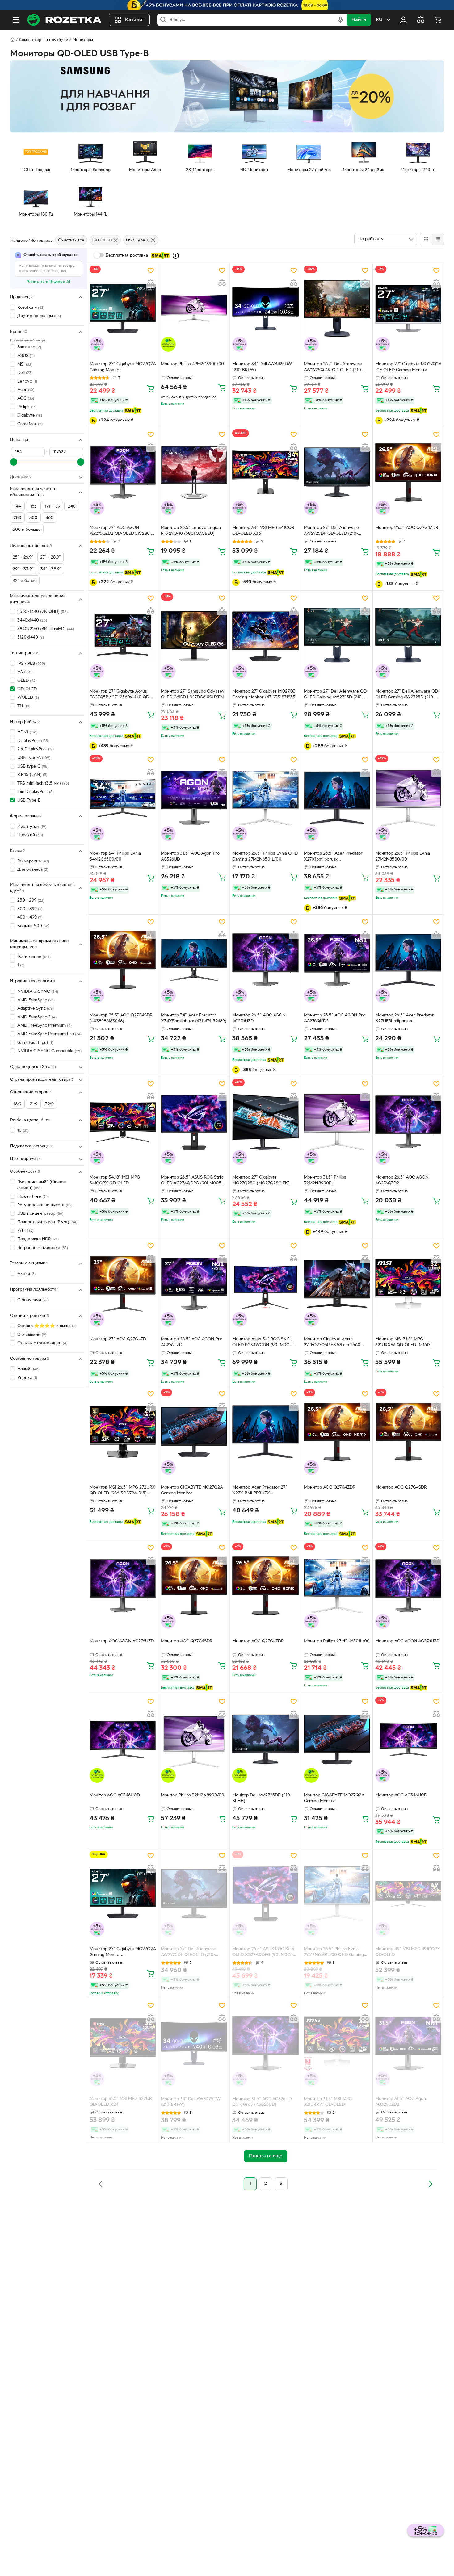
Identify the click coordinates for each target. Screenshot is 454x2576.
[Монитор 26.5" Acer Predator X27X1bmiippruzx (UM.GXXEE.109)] (337, 798)
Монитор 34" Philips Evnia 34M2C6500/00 (115, 857)
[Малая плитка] (438, 239)
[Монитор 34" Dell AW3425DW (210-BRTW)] (265, 308)
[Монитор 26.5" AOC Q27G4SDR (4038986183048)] (123, 960)
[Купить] (151, 388)
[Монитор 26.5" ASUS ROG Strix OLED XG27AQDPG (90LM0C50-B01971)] (194, 1122)
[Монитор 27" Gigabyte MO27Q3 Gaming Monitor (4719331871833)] (265, 636)
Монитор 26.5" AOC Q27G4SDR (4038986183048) (121, 1018)
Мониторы (83, 40)
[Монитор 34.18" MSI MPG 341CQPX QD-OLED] (123, 1122)
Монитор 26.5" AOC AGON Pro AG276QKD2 (335, 1018)
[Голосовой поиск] (340, 20)
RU (379, 20)
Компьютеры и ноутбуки (44, 40)
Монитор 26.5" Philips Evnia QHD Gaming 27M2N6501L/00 (265, 857)
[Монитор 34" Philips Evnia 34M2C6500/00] (123, 798)
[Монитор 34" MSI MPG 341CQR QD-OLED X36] (265, 472)
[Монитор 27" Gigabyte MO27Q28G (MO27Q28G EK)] (265, 1122)
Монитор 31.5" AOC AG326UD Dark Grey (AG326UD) (262, 2102)
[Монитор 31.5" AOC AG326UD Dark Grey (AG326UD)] (265, 2043)
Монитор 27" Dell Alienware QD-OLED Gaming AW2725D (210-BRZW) (336, 695)
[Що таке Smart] (176, 256)
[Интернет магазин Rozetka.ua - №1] (64, 20)
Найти (359, 20)
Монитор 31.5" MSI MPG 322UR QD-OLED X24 (121, 2102)
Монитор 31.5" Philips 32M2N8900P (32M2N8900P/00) (325, 1181)
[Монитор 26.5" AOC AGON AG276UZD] (265, 960)
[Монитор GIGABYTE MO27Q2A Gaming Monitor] (194, 1432)
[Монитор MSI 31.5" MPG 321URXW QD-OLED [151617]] (408, 1284)
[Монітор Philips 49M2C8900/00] (194, 308)
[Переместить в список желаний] (151, 270)
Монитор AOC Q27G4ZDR (330, 1487)
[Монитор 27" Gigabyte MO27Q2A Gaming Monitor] (123, 308)
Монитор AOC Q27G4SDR (401, 1487)
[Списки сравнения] (421, 20)
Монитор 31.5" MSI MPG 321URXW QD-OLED (328, 2102)
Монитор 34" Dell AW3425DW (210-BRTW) (262, 367)
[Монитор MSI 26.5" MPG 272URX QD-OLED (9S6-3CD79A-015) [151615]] (123, 1432)
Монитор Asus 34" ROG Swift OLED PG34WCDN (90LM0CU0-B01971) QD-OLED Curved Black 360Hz (265, 1343)
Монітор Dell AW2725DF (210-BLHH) (262, 1798)
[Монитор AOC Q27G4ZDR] (337, 1432)
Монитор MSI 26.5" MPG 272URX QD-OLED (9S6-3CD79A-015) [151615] (122, 1491)
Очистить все (71, 241)
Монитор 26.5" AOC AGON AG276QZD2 (402, 1180)
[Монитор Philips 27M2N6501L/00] (337, 1586)
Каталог (135, 20)
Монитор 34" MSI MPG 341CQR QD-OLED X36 (263, 531)
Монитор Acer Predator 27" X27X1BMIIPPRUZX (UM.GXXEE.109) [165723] (260, 1491)
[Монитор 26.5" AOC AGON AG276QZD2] (408, 1122)
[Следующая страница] (431, 2184)
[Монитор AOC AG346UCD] (408, 1740)
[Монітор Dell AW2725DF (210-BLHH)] (265, 1740)
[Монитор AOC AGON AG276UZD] (123, 1586)
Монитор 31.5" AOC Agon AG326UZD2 (401, 2102)
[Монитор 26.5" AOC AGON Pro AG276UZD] (194, 1284)
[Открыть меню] (16, 20)
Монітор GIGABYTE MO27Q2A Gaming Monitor (334, 1798)
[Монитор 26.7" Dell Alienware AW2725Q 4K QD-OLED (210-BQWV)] (337, 308)
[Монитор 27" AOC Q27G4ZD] (123, 1284)
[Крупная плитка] (426, 239)
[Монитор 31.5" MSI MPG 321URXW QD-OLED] (337, 2043)
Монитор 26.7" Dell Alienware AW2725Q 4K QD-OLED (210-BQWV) (333, 368)
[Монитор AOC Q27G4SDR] (408, 1432)
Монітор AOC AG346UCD (115, 1795)
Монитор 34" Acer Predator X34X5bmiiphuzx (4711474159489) (194, 1018)
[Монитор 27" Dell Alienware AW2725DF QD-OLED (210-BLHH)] (337, 472)
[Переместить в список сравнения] (151, 283)
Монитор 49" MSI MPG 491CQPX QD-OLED (408, 1952)
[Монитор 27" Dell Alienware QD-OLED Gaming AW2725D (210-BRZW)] (337, 636)
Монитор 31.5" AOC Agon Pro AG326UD (190, 857)
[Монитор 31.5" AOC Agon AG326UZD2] (408, 2043)
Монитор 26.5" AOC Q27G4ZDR (407, 528)
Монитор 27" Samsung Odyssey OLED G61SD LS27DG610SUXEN (193, 694)
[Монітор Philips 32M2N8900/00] (194, 1740)
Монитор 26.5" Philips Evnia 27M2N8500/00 (403, 857)
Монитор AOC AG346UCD (401, 1795)
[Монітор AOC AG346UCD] (123, 1740)
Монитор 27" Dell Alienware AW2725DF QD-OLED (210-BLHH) (331, 531)
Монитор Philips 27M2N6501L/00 (337, 1641)
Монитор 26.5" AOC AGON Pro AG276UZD (192, 1342)
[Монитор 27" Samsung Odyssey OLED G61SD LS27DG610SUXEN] (194, 636)
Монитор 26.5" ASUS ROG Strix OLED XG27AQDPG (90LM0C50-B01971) (193, 1181)
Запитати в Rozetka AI (49, 282)
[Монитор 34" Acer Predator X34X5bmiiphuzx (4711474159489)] (194, 960)
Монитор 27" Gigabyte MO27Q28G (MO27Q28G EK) (261, 1180)
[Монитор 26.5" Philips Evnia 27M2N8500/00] (408, 798)
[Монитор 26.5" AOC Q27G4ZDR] (408, 472)
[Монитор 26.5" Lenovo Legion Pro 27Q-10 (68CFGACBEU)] (194, 472)
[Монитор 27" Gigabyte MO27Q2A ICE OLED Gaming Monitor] (408, 308)
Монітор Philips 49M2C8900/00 (192, 364)
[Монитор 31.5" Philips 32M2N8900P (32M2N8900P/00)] (337, 1122)
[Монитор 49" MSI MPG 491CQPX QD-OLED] (408, 1894)
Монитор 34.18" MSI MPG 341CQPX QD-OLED (115, 1180)
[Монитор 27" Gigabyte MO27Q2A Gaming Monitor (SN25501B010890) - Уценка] (123, 1894)
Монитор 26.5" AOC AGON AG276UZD (259, 1018)
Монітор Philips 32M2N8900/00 (193, 1795)
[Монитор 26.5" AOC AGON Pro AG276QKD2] (337, 960)
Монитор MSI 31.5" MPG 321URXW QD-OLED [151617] (404, 1342)
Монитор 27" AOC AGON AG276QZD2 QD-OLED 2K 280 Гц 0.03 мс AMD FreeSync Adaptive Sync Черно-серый (122, 531)
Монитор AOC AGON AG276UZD (122, 1641)
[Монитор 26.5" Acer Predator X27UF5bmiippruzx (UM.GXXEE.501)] (408, 960)
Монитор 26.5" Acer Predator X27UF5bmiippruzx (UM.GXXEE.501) (405, 1019)
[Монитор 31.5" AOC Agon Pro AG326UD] (194, 798)
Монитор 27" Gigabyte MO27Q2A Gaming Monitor (123, 367)
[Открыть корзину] (438, 20)
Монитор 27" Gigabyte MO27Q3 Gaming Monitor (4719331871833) (265, 694)
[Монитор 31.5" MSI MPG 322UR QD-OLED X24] (123, 2043)
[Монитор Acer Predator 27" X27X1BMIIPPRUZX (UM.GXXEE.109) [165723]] (265, 1432)
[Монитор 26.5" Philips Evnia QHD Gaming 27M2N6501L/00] (265, 798)
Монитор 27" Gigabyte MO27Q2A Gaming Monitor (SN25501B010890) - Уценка (123, 1953)
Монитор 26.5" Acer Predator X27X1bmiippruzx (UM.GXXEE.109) (333, 857)
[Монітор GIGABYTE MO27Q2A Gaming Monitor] (337, 1740)
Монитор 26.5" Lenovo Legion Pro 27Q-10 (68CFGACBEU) (191, 531)
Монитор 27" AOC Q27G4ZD (118, 1339)
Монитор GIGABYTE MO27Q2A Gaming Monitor (192, 1490)
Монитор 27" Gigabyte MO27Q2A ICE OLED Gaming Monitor (408, 367)
